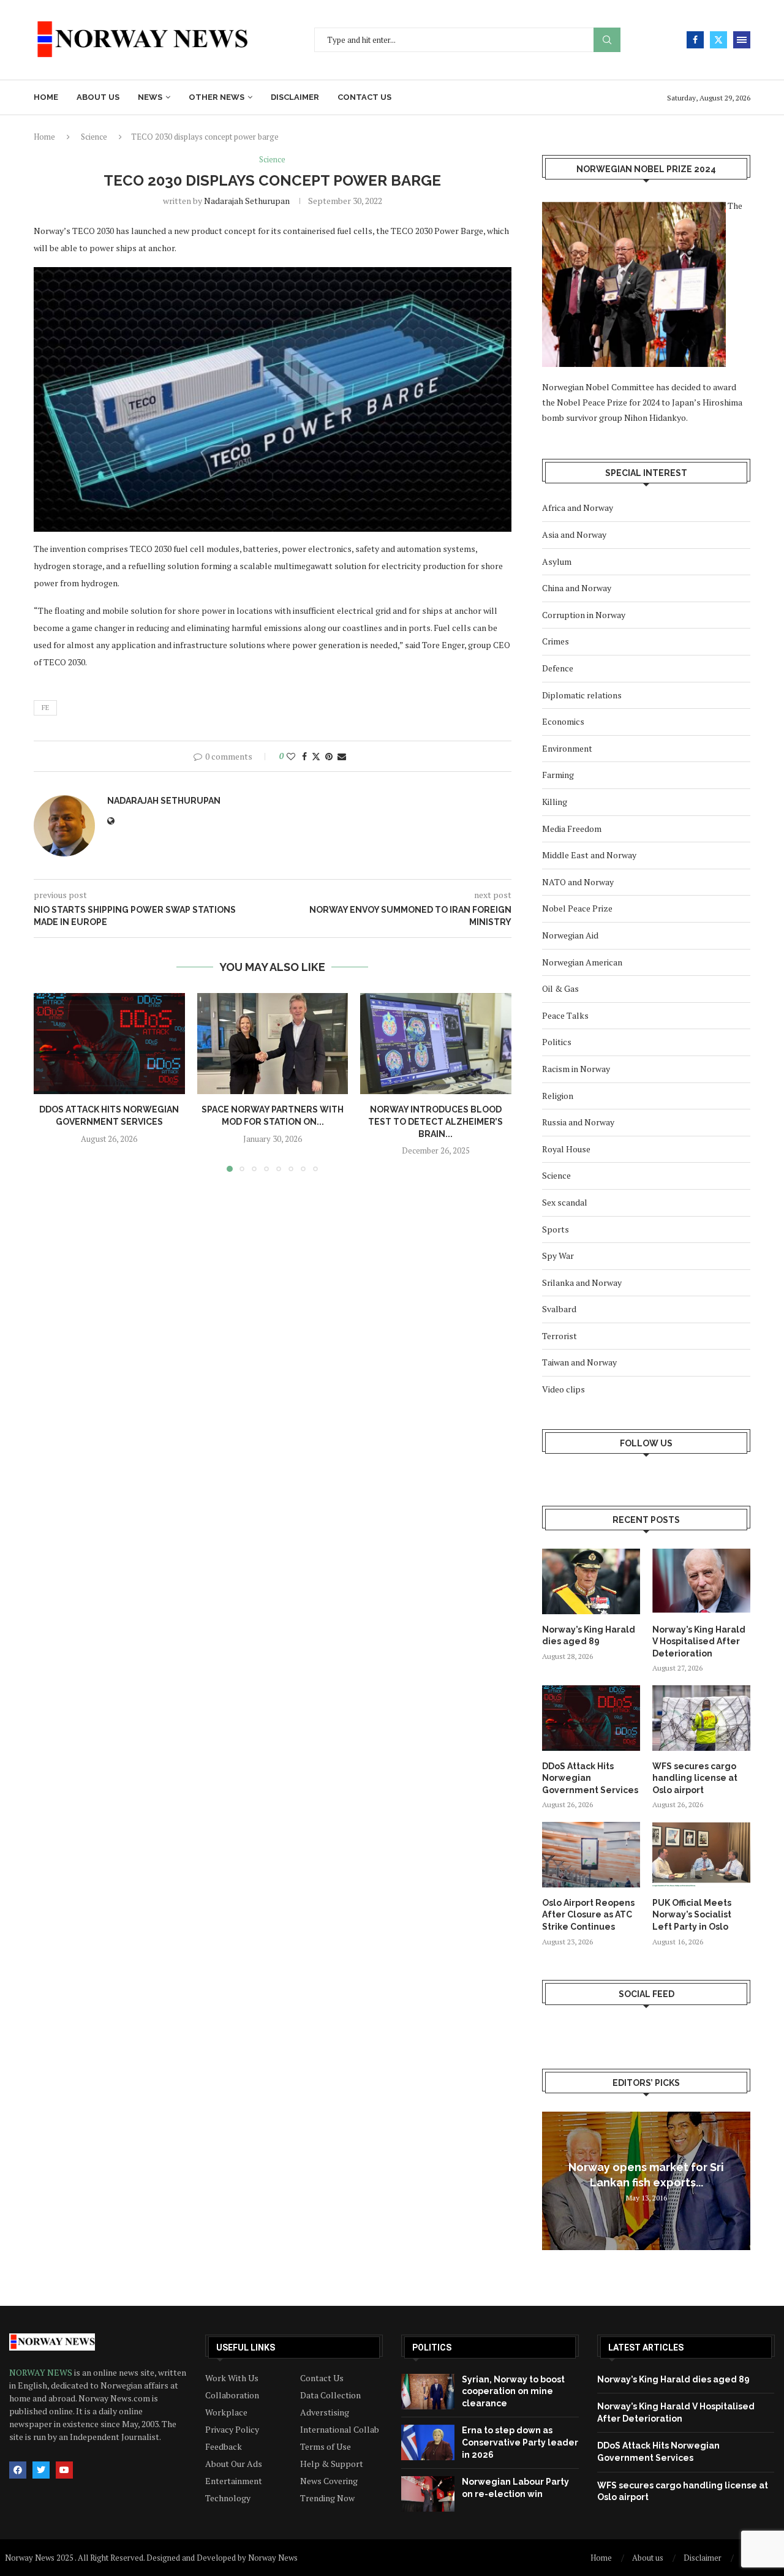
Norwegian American (582, 962)
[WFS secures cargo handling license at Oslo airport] (701, 1718)
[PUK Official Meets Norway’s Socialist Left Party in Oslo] (701, 1855)
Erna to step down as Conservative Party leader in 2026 (520, 2442)
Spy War (558, 1256)
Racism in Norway (576, 1069)
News (150, 97)
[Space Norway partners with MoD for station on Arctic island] (273, 1043)
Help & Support (332, 2464)
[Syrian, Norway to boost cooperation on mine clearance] (428, 2392)
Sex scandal (565, 1202)
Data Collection (330, 2395)
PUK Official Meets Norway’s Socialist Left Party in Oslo (692, 1915)
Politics (557, 1042)
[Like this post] (291, 756)
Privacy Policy (232, 2430)
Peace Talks (565, 1015)
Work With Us (232, 2378)
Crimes (556, 641)
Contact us (364, 97)
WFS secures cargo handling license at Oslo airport (695, 1778)
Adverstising (325, 2412)
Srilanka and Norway (582, 1282)
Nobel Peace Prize (577, 908)
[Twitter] (718, 40)
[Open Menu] (742, 40)
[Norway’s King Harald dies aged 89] (591, 1581)
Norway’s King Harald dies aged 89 (589, 1636)
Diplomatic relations (582, 695)
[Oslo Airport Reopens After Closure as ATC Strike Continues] (591, 1855)
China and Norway (577, 588)
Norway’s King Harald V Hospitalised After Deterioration (699, 1641)
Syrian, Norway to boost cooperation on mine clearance (513, 2391)
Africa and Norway (578, 508)
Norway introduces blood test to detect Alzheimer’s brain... (436, 1122)
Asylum (557, 561)
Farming (558, 775)
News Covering (329, 2481)
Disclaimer (295, 97)
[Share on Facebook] (304, 756)
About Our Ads (234, 2464)
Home (46, 97)
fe (45, 708)
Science (94, 137)
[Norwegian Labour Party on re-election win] (428, 2494)
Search (607, 40)
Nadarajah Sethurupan (247, 201)
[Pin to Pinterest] (329, 756)
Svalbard (559, 1309)
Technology (228, 2498)
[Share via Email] (342, 756)
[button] (50, 1082)
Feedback (224, 2447)
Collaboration (232, 2395)
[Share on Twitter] (316, 756)
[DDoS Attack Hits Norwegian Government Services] (109, 1043)
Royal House (566, 1149)
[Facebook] (695, 40)
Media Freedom (572, 829)
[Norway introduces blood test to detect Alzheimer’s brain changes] (436, 1043)
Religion (558, 1096)
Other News (217, 97)
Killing (555, 802)
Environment (567, 748)
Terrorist (560, 1336)
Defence (558, 668)
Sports (556, 1229)
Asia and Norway (574, 534)
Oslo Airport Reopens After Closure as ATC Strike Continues (588, 1915)
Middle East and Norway (589, 855)
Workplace (226, 2412)
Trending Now (327, 2498)
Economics (563, 721)
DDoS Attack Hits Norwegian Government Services (590, 1778)
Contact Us (322, 2378)
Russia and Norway (578, 1122)
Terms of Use (326, 2447)
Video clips (563, 1389)
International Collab (340, 2430)
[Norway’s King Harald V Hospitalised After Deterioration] (701, 1581)
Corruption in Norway (584, 615)
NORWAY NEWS (42, 2372)
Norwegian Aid (570, 935)
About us (98, 97)
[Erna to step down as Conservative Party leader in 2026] (428, 2442)
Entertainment (234, 2481)
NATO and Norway (578, 882)
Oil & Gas (560, 988)
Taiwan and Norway (579, 1362)
